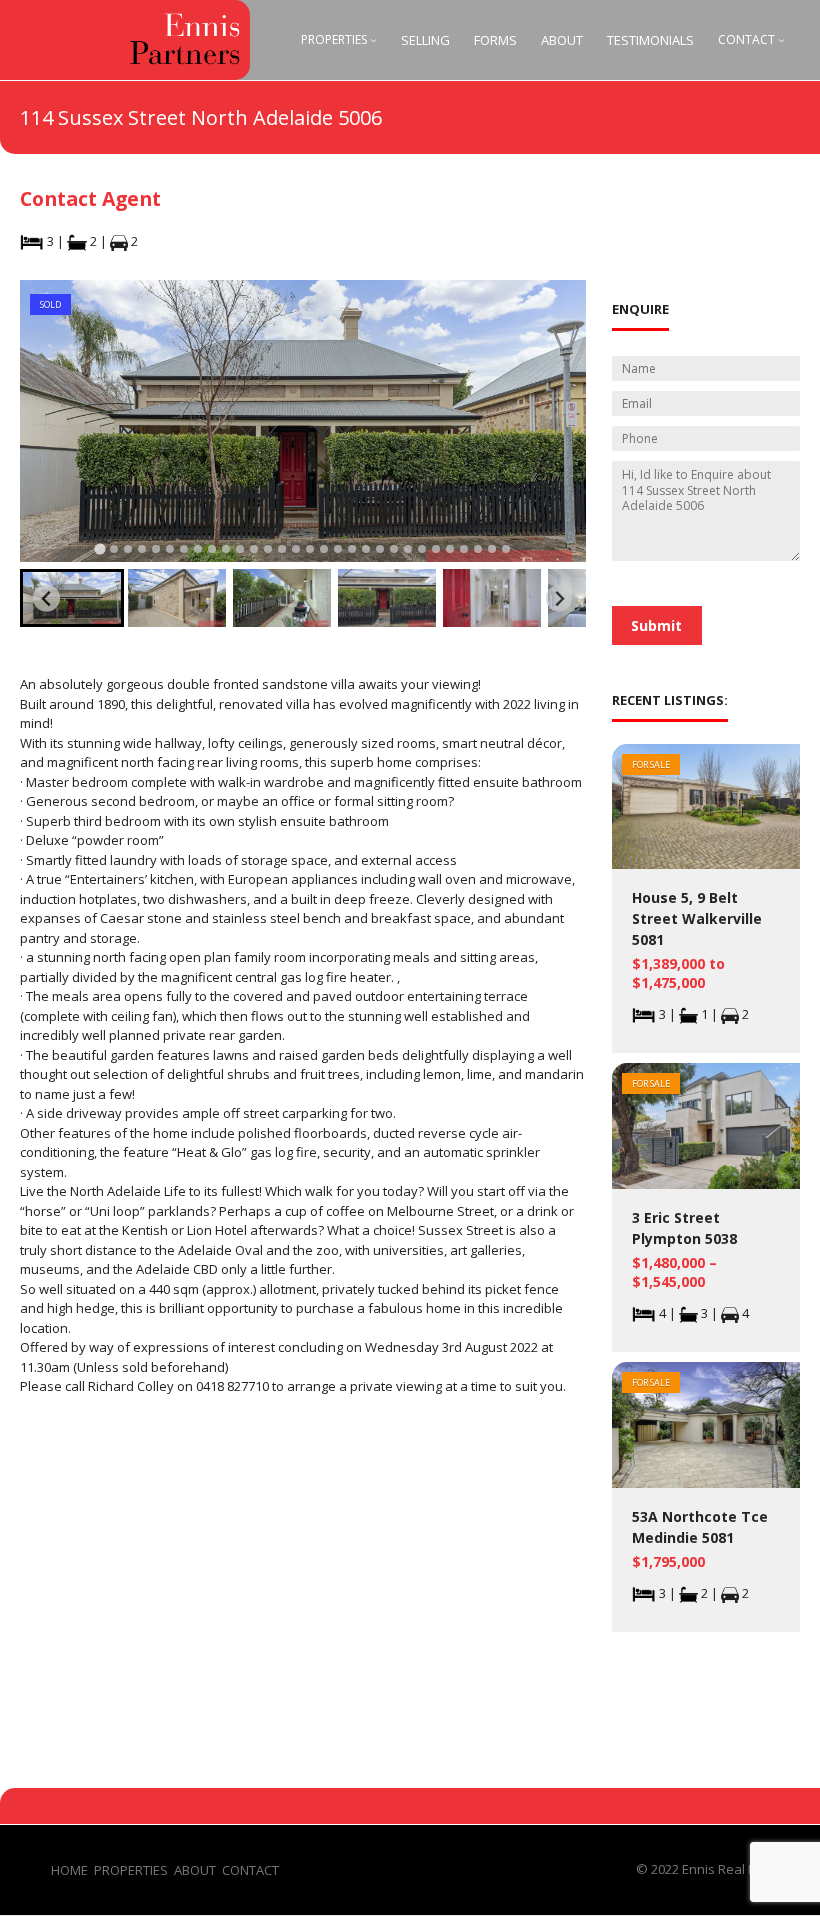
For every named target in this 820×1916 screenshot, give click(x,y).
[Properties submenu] (373, 39)
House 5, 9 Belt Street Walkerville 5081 (697, 918)
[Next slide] (559, 598)
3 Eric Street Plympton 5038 (684, 1228)
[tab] (99, 548)
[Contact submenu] (781, 39)
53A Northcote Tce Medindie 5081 (700, 1527)
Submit (656, 625)
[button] (72, 598)
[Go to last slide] (46, 598)
